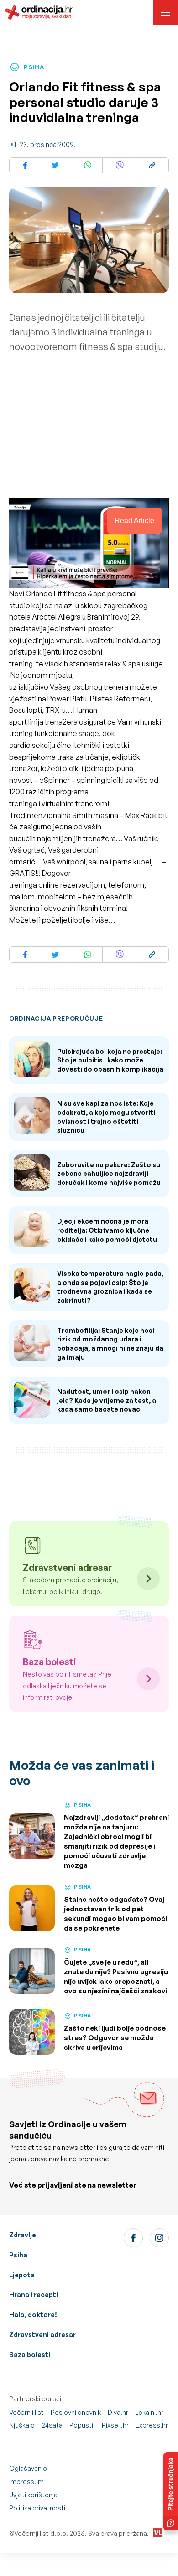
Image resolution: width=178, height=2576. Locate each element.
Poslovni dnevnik (76, 2412)
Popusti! (82, 2425)
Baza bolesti (30, 2355)
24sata (52, 2425)
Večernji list (26, 2412)
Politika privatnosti (37, 2508)
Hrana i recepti (34, 2294)
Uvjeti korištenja (33, 2495)
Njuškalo (22, 2425)
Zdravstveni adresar (42, 2335)
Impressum (26, 2482)
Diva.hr (118, 2412)
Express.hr (152, 2425)
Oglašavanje (28, 2468)
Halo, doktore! (33, 2314)
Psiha (18, 2255)
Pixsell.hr (115, 2425)
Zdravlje (23, 2235)
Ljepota (22, 2275)
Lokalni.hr (149, 2412)
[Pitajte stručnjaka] (171, 2491)
